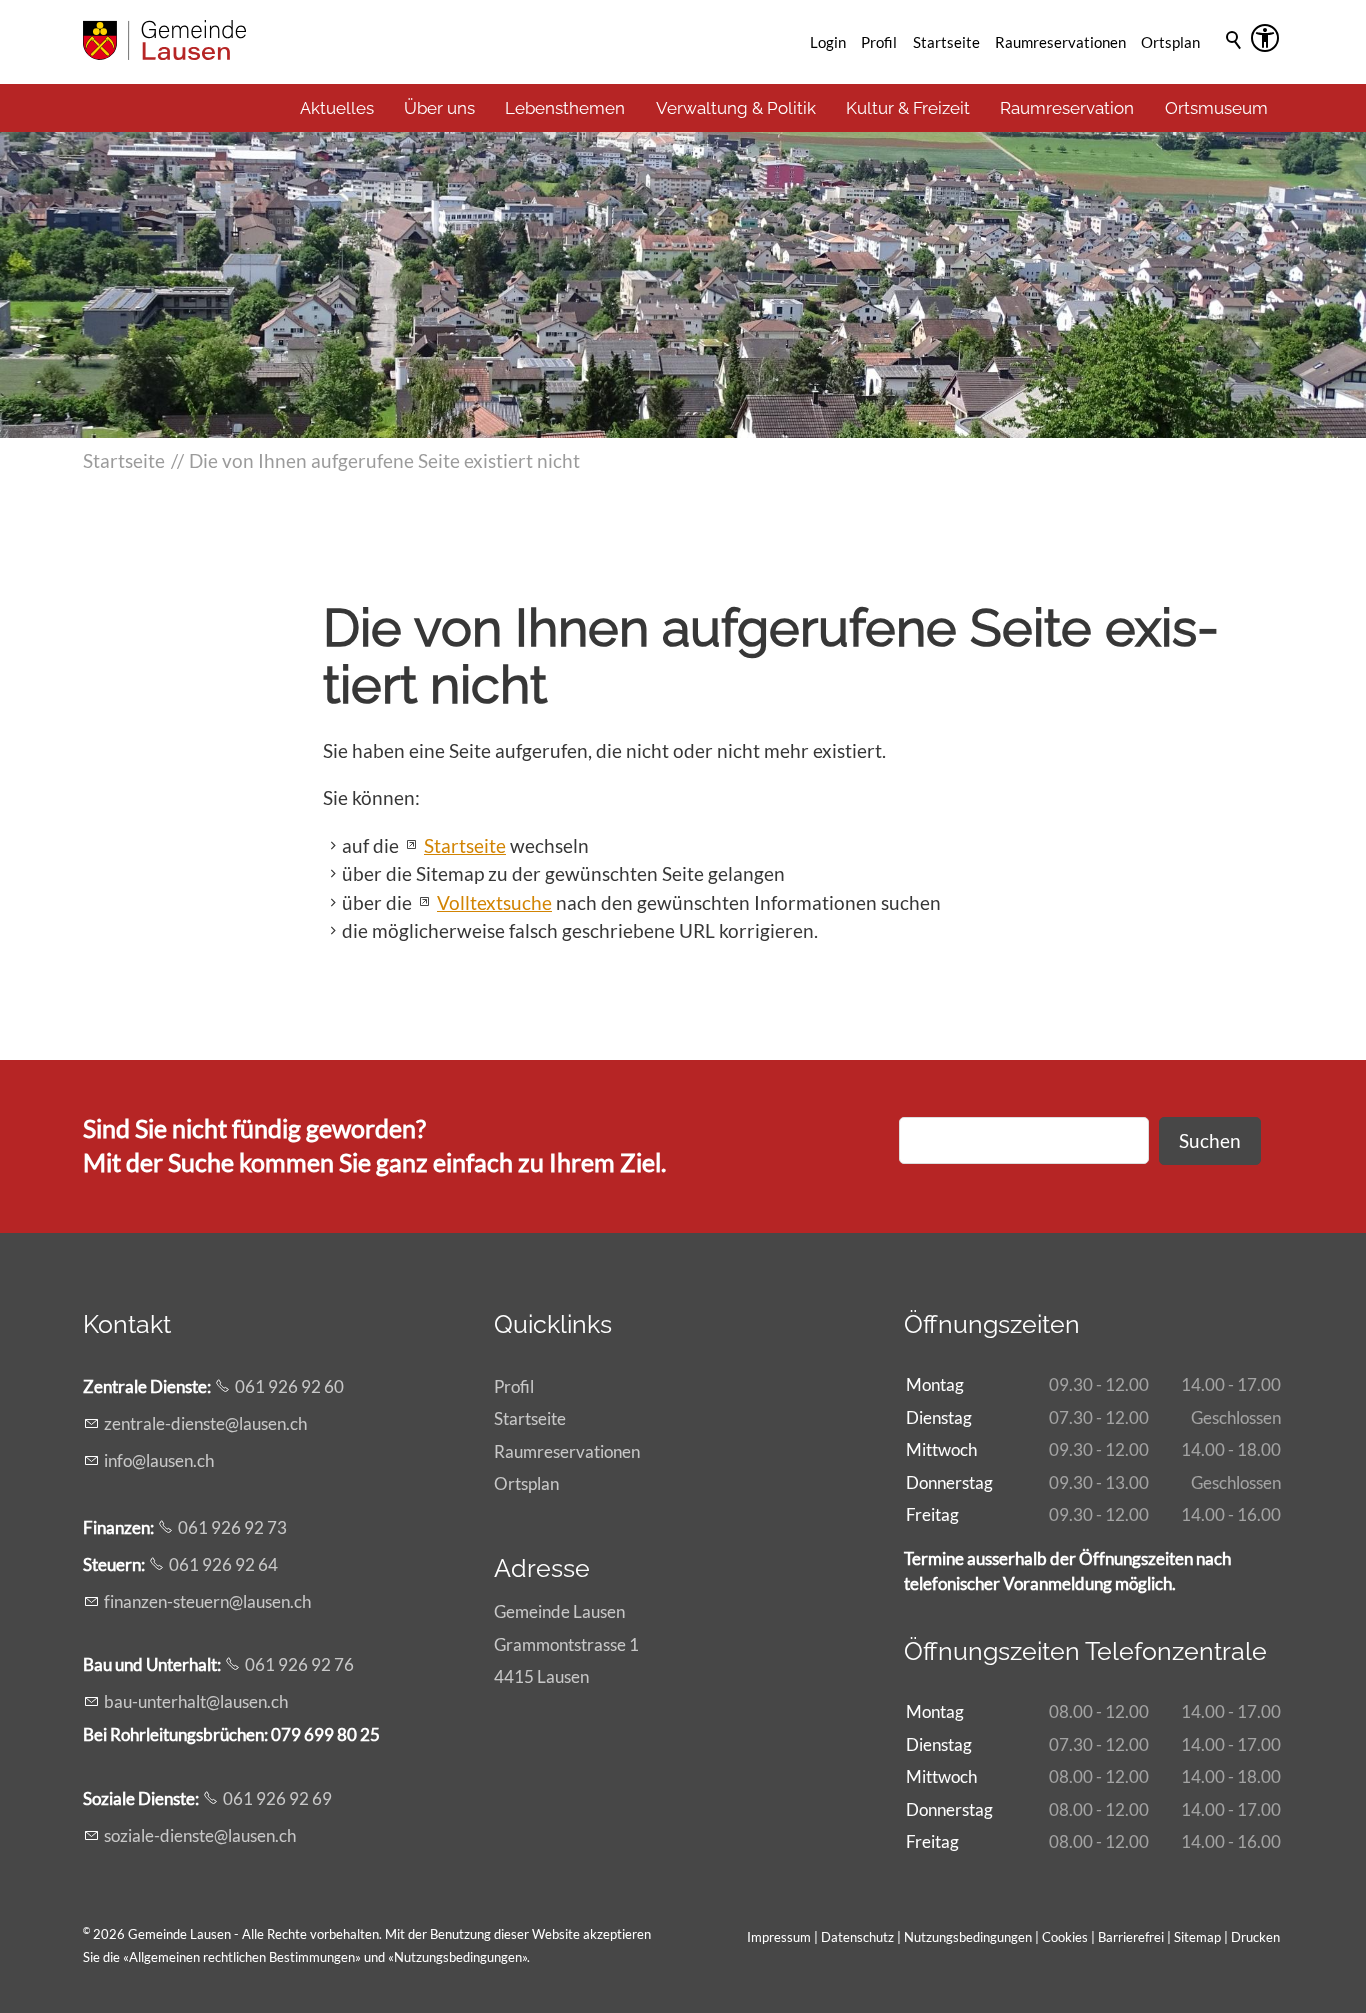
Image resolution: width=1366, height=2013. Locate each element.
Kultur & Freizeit (908, 108)
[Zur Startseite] (164, 40)
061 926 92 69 (277, 1798)
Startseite (946, 42)
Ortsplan (1170, 42)
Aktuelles (337, 108)
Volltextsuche (494, 902)
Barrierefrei (1131, 1937)
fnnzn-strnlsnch (207, 1601)
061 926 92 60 (289, 1386)
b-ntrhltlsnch (196, 1701)
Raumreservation (1067, 108)
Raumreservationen (1060, 42)
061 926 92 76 (299, 1664)
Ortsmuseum (1216, 108)
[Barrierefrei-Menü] (1265, 38)
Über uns (439, 108)
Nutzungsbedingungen (458, 1957)
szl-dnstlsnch (200, 1835)
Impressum (779, 1937)
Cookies (1066, 1937)
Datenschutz (857, 1937)
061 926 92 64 (223, 1564)
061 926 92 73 (232, 1527)
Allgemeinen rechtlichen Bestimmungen (242, 1957)
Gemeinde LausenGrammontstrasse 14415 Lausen (566, 1643)
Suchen (1210, 1140)
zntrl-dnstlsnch (205, 1423)
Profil (879, 42)
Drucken (1255, 1937)
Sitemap (1197, 1937)
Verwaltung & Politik (736, 108)
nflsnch (161, 1460)
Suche (1235, 67)
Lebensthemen (565, 108)
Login (828, 42)
